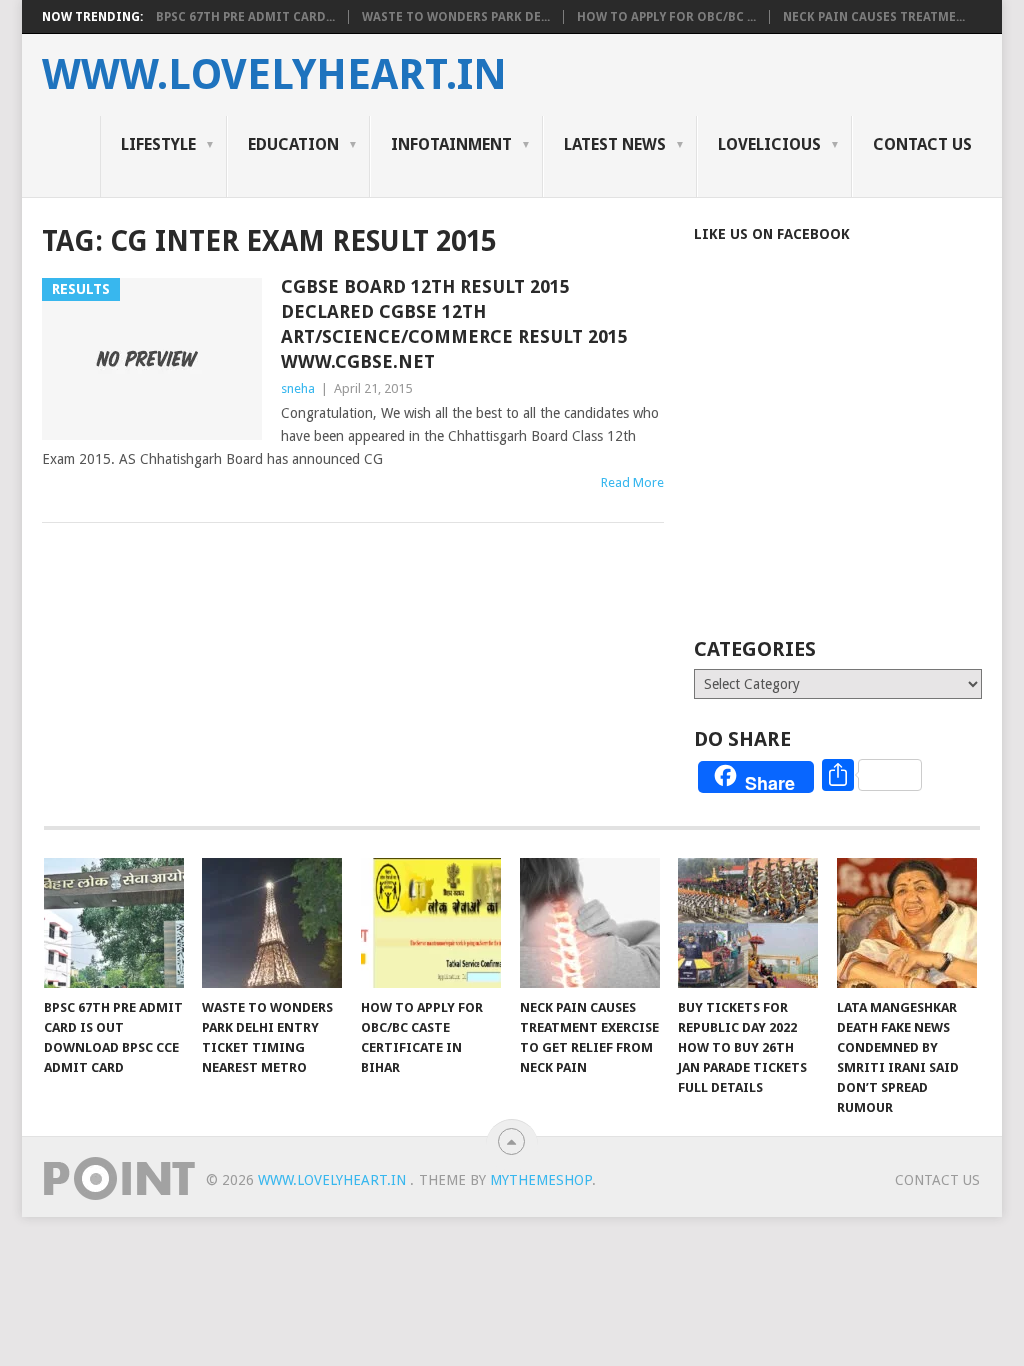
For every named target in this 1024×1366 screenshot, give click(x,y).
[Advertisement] (858, 467)
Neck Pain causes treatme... (874, 17)
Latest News (615, 144)
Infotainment (451, 144)
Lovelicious (769, 144)
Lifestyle (158, 144)
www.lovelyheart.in (274, 75)
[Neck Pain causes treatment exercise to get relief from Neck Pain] (590, 923)
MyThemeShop (541, 1180)
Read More (632, 482)
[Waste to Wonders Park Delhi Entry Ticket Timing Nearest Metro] (272, 923)
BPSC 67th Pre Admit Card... (245, 17)
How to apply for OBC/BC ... (666, 17)
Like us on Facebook (772, 234)
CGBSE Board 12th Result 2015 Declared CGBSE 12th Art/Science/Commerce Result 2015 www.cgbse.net (454, 324)
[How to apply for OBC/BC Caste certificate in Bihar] (431, 923)
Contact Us (922, 144)
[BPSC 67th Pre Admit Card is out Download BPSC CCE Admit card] (114, 923)
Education (293, 144)
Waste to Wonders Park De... (456, 17)
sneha (298, 388)
